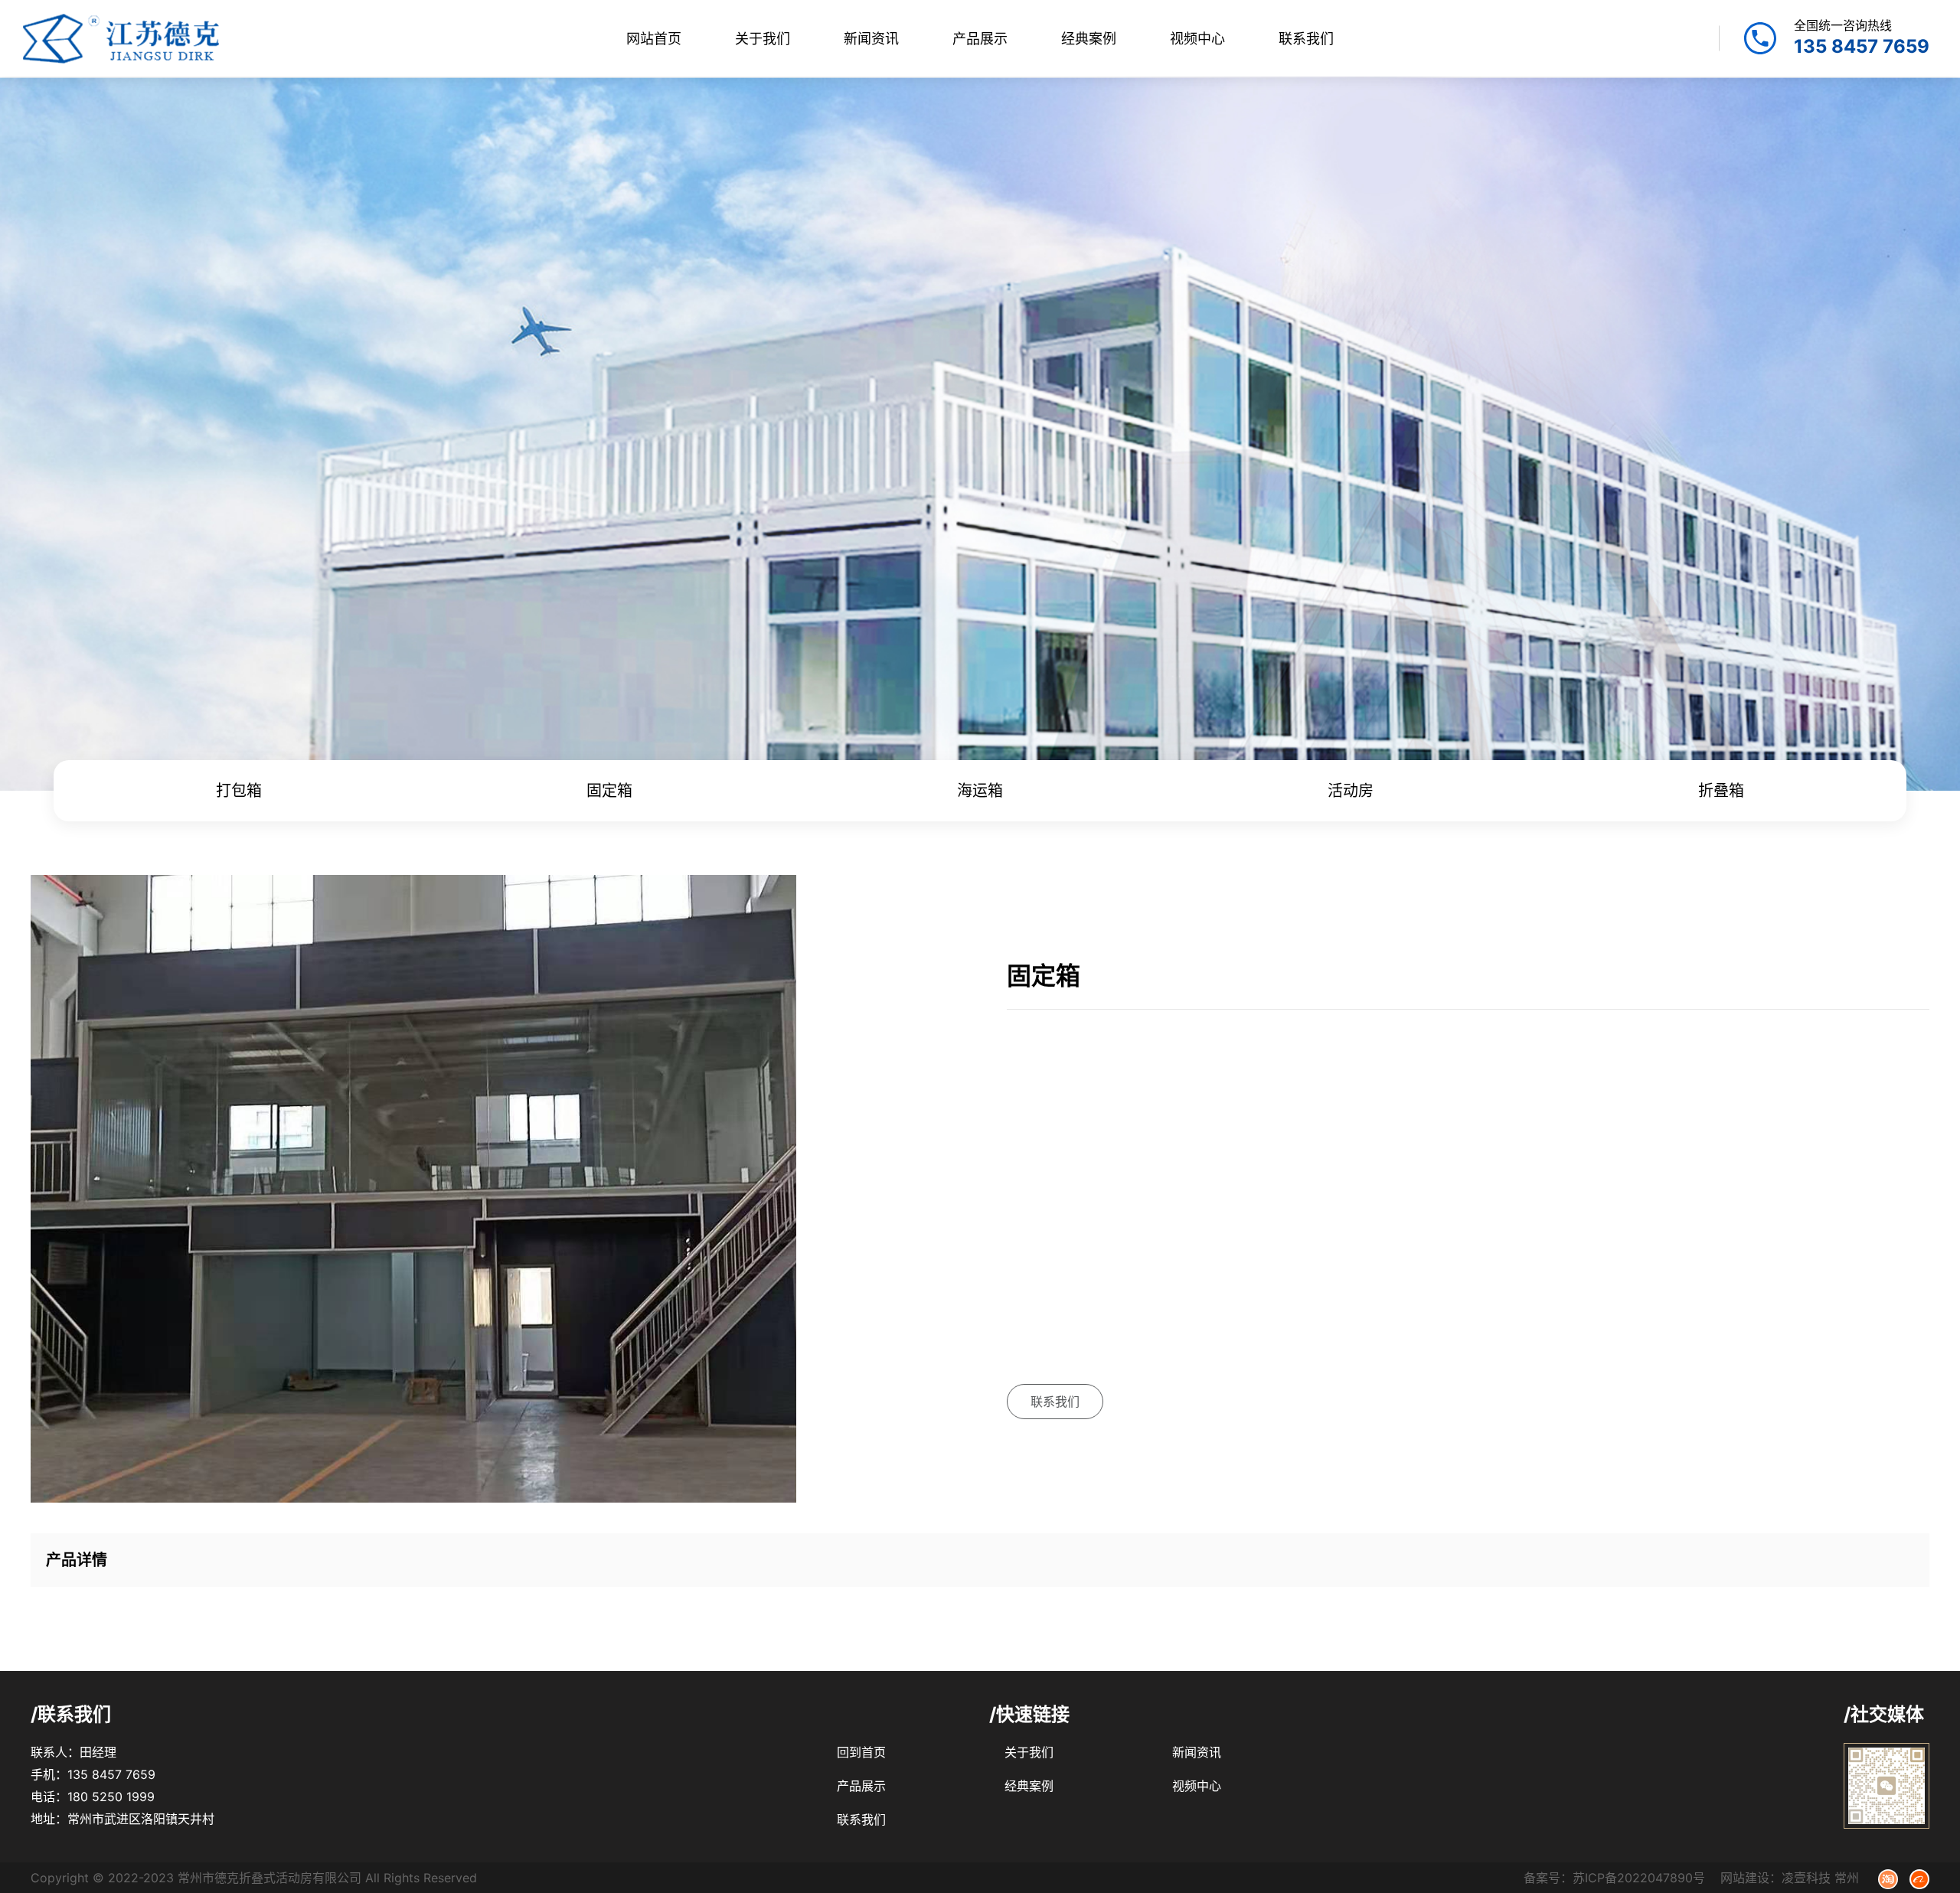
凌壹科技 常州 (1820, 1878)
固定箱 (609, 791)
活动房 (1351, 791)
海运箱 (980, 791)
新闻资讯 (871, 39)
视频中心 (1197, 39)
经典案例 (1089, 39)
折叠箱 (1721, 791)
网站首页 (654, 39)
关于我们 (763, 39)
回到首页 (861, 1752)
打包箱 (239, 791)
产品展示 (980, 39)
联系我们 (1306, 39)
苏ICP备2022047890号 (1639, 1878)
